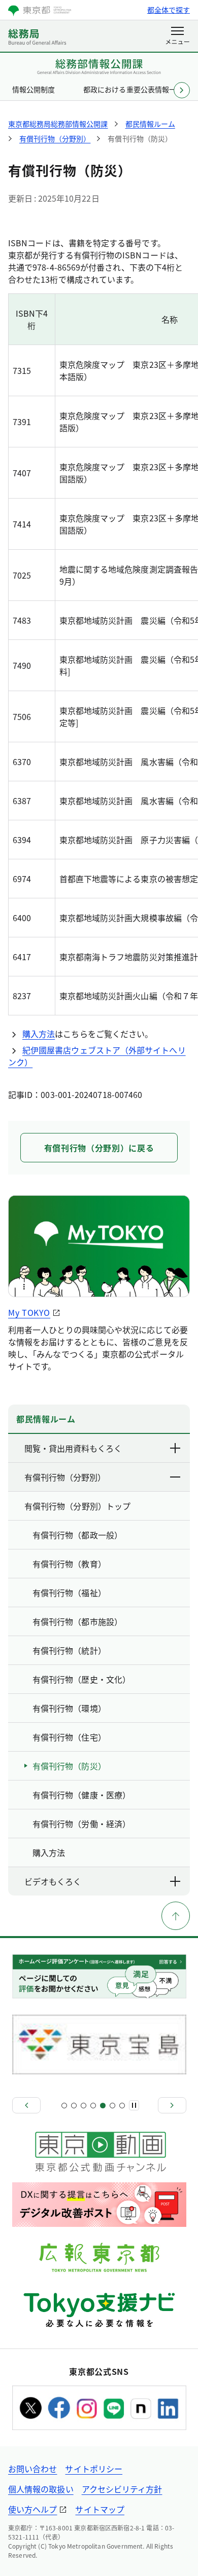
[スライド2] (74, 2106)
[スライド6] (112, 2106)
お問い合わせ (32, 2469)
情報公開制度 (34, 89)
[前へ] (26, 2105)
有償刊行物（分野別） (65, 1477)
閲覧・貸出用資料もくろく (73, 1448)
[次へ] (172, 2105)
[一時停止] (134, 2105)
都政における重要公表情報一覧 (133, 89)
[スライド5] (103, 2106)
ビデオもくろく (53, 1881)
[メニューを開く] (177, 36)
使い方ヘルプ (32, 2509)
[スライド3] (84, 2106)
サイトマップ (100, 2509)
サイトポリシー (94, 2469)
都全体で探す (169, 10)
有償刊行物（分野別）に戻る (99, 1148)
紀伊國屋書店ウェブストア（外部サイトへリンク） (97, 1056)
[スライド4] (93, 2106)
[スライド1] (64, 2106)
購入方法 (39, 1034)
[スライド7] (122, 2106)
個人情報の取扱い (41, 2489)
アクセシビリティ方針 (122, 2489)
